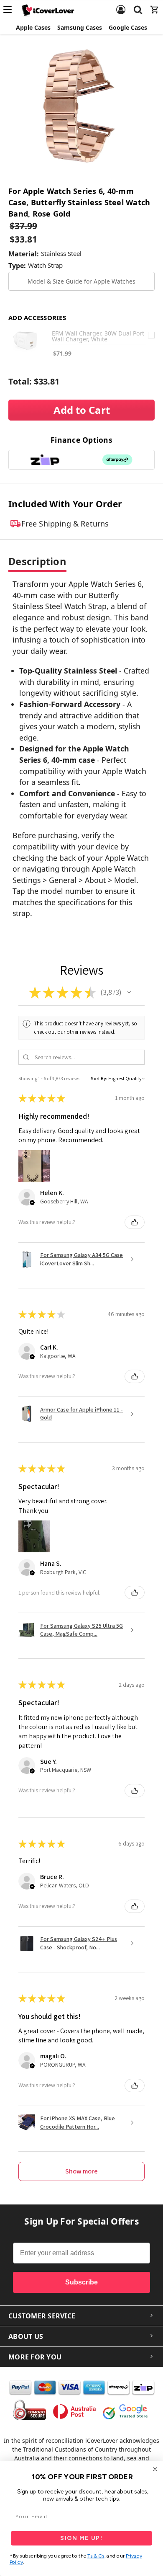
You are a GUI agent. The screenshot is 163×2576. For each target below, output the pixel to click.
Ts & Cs (96, 2556)
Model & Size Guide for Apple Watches (81, 281)
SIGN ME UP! (81, 2538)
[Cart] (155, 5)
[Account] (121, 5)
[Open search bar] (138, 5)
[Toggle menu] (10, 10)
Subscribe (81, 2282)
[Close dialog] (155, 2469)
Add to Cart (82, 410)
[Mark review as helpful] (135, 1222)
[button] (129, 992)
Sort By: (99, 1078)
